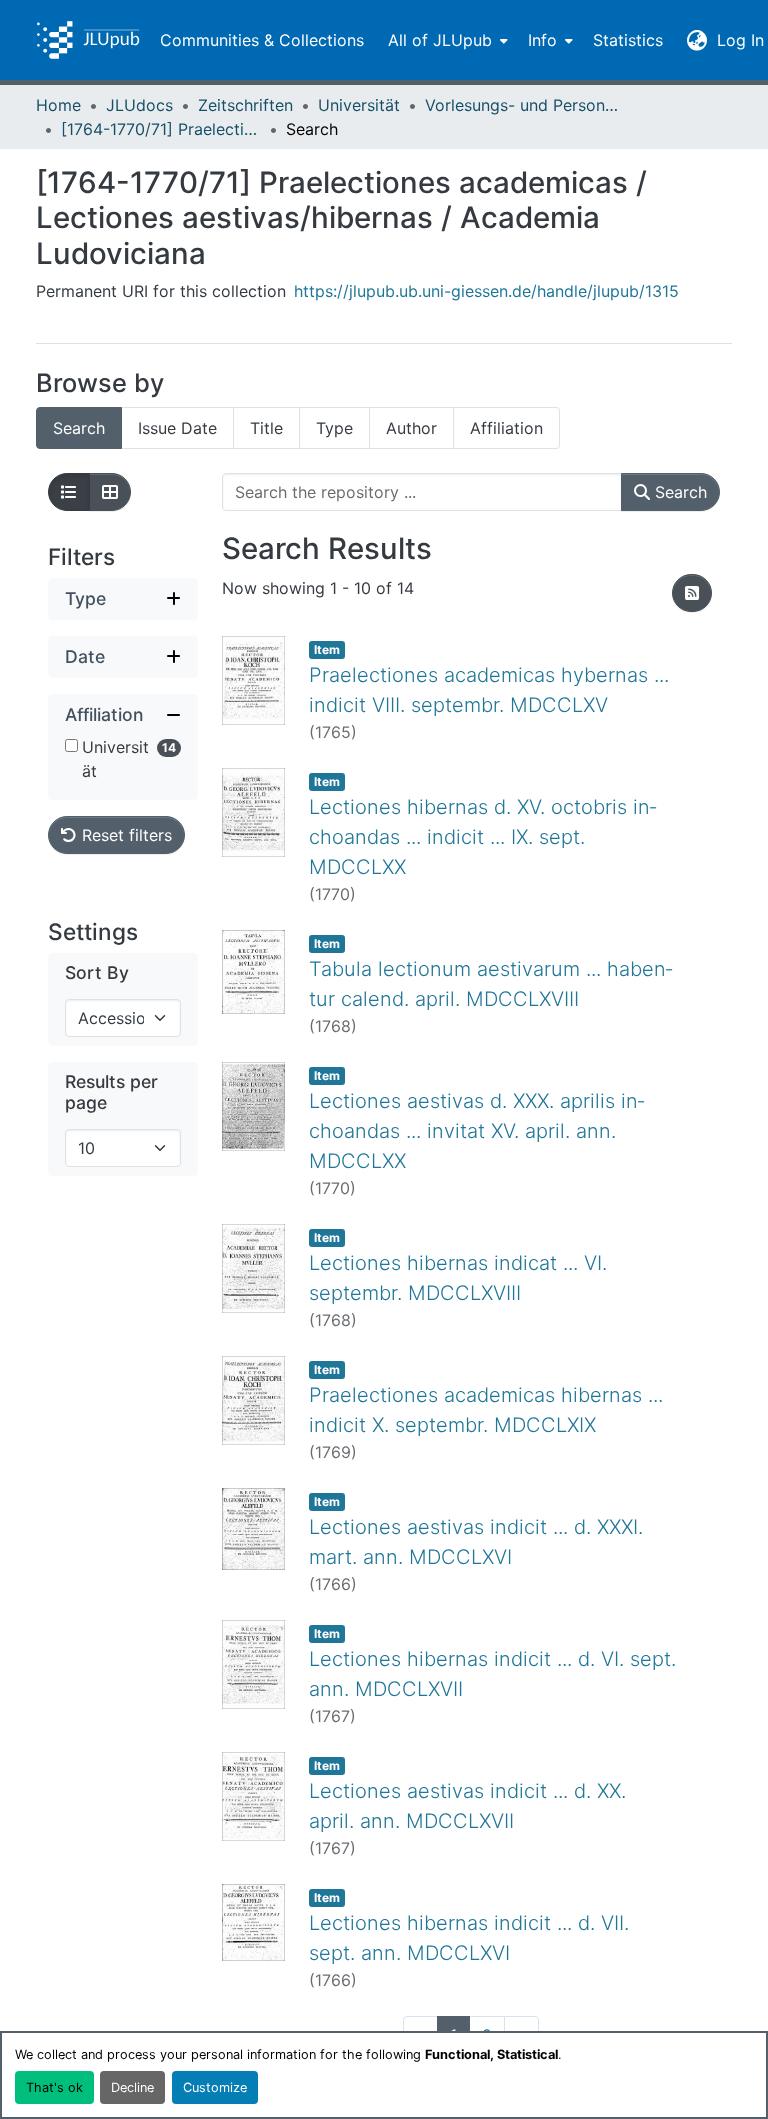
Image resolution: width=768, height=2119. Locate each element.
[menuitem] (446, 40)
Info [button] (542, 40)
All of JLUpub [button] (440, 40)
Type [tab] (334, 428)
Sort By (97, 972)
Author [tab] (411, 428)
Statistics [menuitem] (628, 40)
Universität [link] (359, 105)
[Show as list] (69, 492)
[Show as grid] (110, 492)
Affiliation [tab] (506, 428)
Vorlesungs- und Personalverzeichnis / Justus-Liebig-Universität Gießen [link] (525, 105)
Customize (215, 2087)
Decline (132, 2087)
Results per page (111, 1092)
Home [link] (58, 105)
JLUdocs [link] (139, 105)
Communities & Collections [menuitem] (262, 40)
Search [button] (678, 492)
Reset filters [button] (124, 835)
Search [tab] (79, 428)
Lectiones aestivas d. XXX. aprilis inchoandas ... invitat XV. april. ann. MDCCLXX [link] (476, 1131)
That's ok (54, 2087)
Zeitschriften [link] (245, 105)
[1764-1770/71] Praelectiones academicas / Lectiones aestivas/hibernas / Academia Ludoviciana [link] (161, 129)
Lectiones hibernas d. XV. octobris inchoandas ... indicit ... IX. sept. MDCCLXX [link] (482, 837)
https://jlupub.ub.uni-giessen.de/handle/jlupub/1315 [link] (486, 291)
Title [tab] (266, 428)
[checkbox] (71, 745)
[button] (88, 40)
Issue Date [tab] (177, 428)
